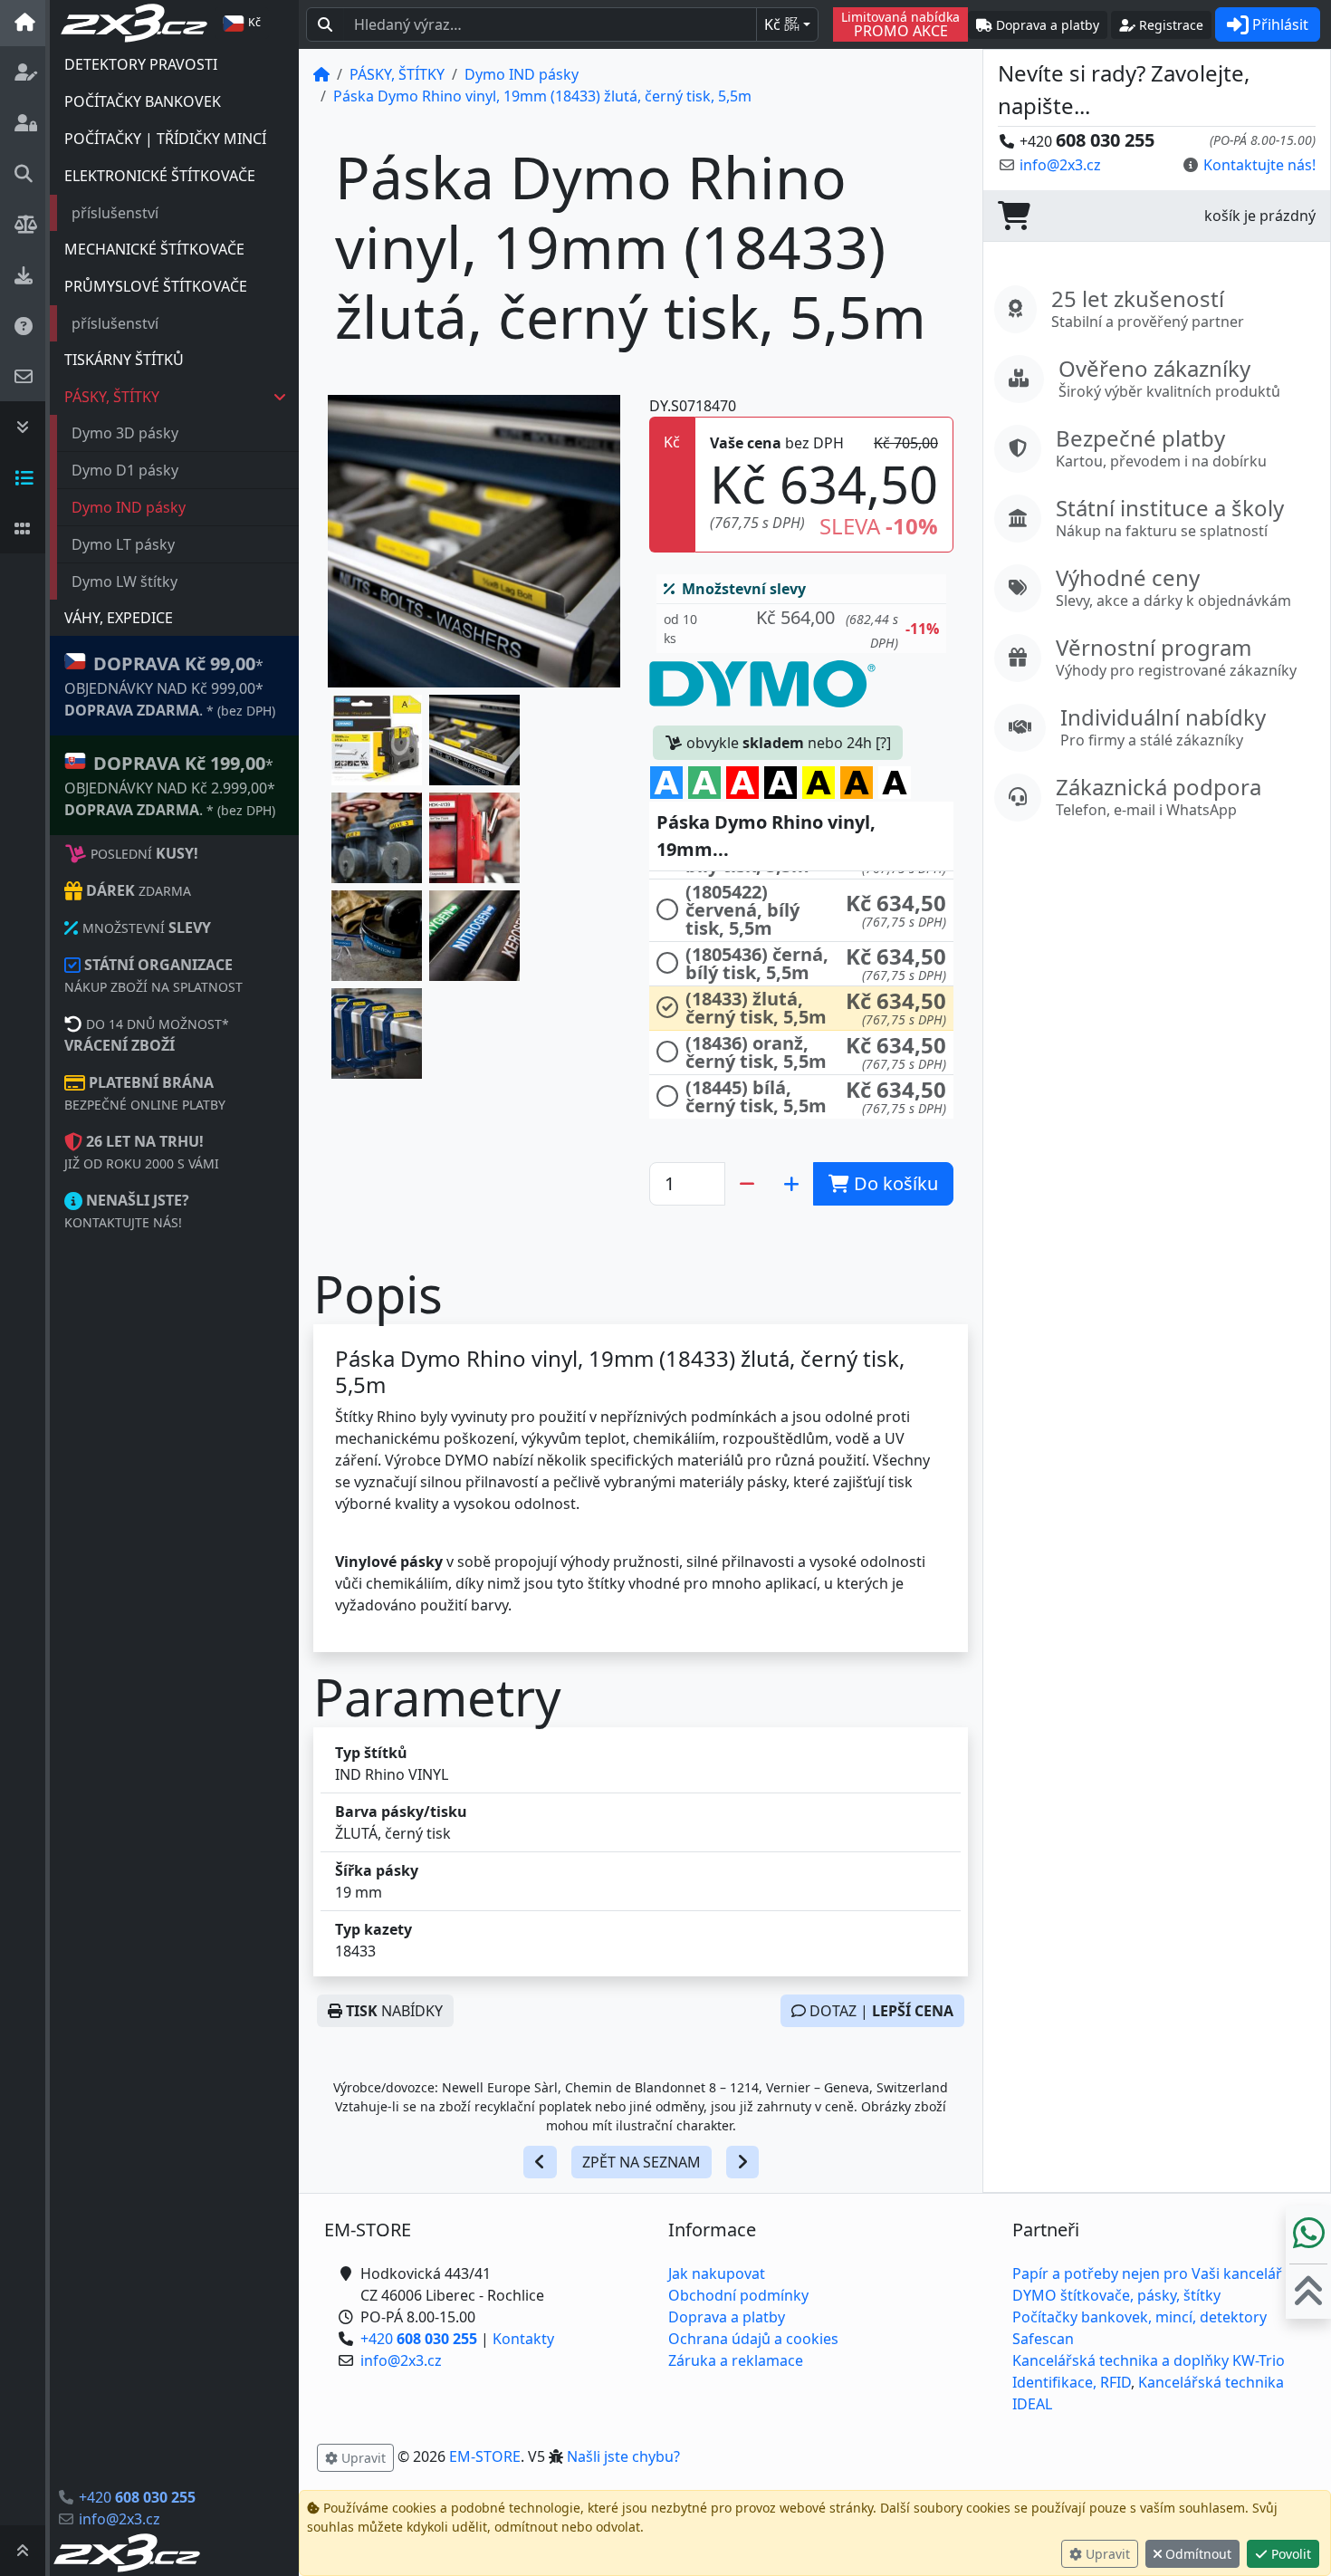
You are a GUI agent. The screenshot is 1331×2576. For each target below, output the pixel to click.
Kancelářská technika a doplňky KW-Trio (1149, 2360)
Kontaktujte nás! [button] (1259, 165)
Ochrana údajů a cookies (753, 2339)
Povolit (1289, 2554)
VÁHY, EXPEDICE (119, 618)
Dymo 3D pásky (125, 433)
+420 (137, 2497)
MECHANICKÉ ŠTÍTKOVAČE (154, 249)
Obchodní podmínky (738, 2295)
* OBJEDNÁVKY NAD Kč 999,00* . (170, 686)
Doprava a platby (727, 2317)
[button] (377, 740)
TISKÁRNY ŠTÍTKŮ (124, 360)
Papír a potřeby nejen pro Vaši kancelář (1147, 2273)
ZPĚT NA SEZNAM (642, 2162)
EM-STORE (485, 2456)
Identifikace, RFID (1072, 2382)
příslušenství (115, 213)
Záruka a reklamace (736, 2360)
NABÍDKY (394, 2011)
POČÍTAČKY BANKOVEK (143, 101)
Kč (782, 24)
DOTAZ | (880, 2011)
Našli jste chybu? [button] (623, 2456)
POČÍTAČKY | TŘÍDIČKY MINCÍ (165, 139)
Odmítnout (1197, 2554)
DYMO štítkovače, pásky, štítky (1116, 2295)
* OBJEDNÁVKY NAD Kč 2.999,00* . (170, 785)
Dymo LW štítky (124, 582)
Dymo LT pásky (123, 544)
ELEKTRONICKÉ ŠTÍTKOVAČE (160, 176)
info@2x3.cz (120, 2519)
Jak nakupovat (717, 2273)
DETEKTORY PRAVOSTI (141, 64)
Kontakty (523, 2339)
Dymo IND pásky (129, 507)
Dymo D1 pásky (125, 470)
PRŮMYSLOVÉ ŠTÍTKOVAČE (156, 286)
